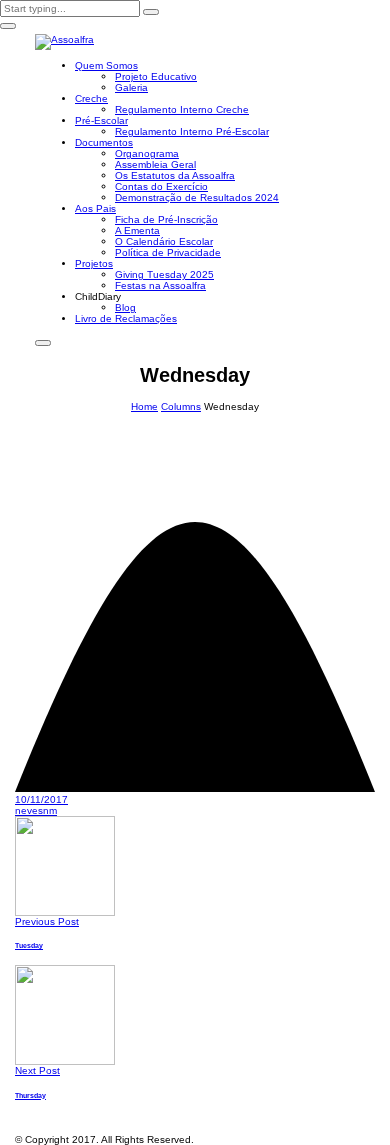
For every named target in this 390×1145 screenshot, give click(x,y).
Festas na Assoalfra (160, 285)
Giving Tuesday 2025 (164, 274)
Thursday (30, 1095)
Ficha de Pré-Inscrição (166, 219)
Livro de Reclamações (126, 318)
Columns (181, 406)
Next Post (37, 1070)
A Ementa (137, 230)
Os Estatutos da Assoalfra (175, 175)
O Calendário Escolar (164, 241)
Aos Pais (95, 208)
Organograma (147, 153)
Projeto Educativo (156, 76)
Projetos (94, 263)
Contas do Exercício (161, 186)
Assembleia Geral (155, 164)
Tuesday (29, 945)
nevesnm (36, 810)
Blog (125, 307)
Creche (91, 98)
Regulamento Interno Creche (182, 109)
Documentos (104, 142)
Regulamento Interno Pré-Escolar (192, 131)
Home (144, 406)
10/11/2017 (41, 799)
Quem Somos (106, 65)
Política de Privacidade (168, 252)
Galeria (131, 87)
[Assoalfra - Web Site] (64, 41)
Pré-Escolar (101, 120)
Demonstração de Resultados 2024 (197, 197)
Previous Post (47, 921)
